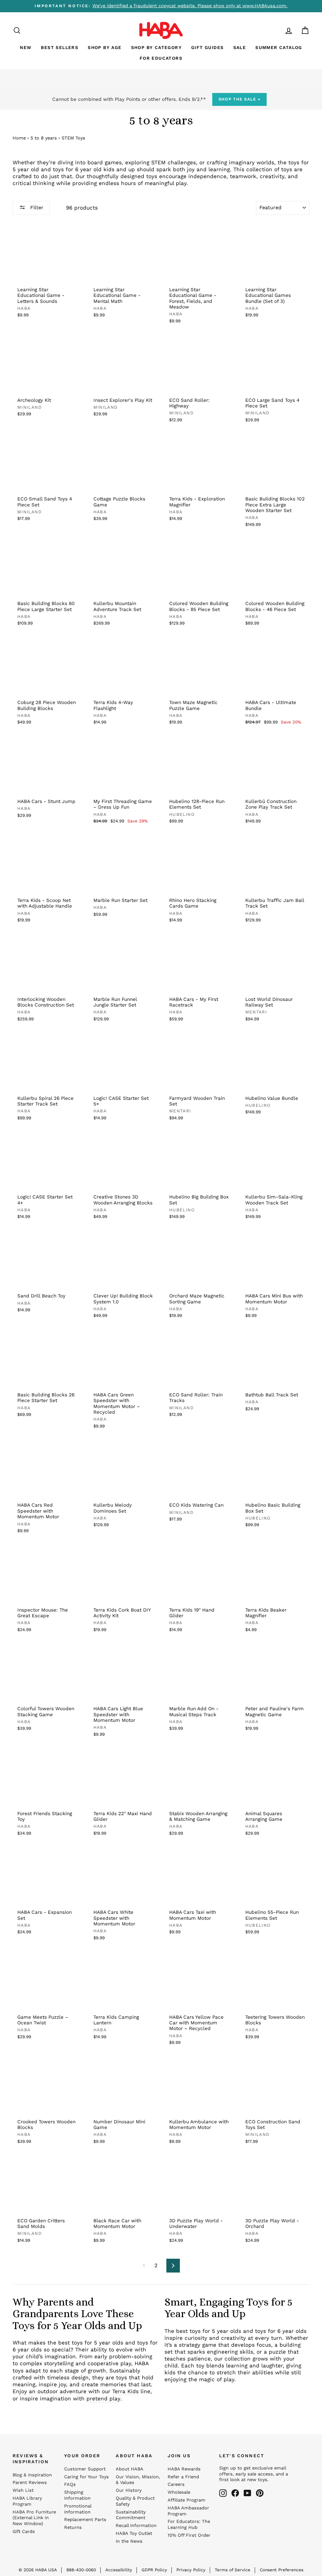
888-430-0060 (81, 2570)
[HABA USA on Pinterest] (260, 2493)
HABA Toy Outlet (134, 2533)
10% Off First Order (189, 2535)
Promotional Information (78, 2509)
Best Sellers (60, 47)
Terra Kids (125, 2391)
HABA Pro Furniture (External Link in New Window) (34, 2518)
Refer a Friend (183, 2477)
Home (19, 138)
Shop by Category (156, 47)
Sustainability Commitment (131, 2515)
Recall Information (136, 2526)
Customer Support (85, 2469)
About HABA (130, 2469)
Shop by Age (105, 47)
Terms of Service (233, 2570)
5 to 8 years (44, 138)
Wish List (23, 2490)
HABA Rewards (184, 2469)
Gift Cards (24, 2532)
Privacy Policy (191, 2570)
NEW (26, 47)
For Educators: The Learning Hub (189, 2524)
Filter (36, 207)
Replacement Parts (85, 2520)
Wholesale (179, 2492)
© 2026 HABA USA (38, 2570)
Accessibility (119, 2570)
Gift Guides (207, 47)
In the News (129, 2541)
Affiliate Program (186, 2500)
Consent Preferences (282, 2570)
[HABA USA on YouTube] (247, 2493)
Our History (129, 2490)
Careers (176, 2484)
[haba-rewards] (277, 30)
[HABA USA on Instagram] (223, 2493)
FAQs (70, 2484)
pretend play (103, 2399)
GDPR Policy (154, 2570)
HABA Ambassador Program (188, 2511)
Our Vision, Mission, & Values (138, 2480)
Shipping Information (77, 2495)
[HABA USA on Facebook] (235, 2493)
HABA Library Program (27, 2501)
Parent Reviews (30, 2483)
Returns (73, 2527)
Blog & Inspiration (32, 2475)
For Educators (161, 58)
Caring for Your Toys (86, 2477)
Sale (240, 47)
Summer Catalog (279, 47)
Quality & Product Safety (135, 2501)
